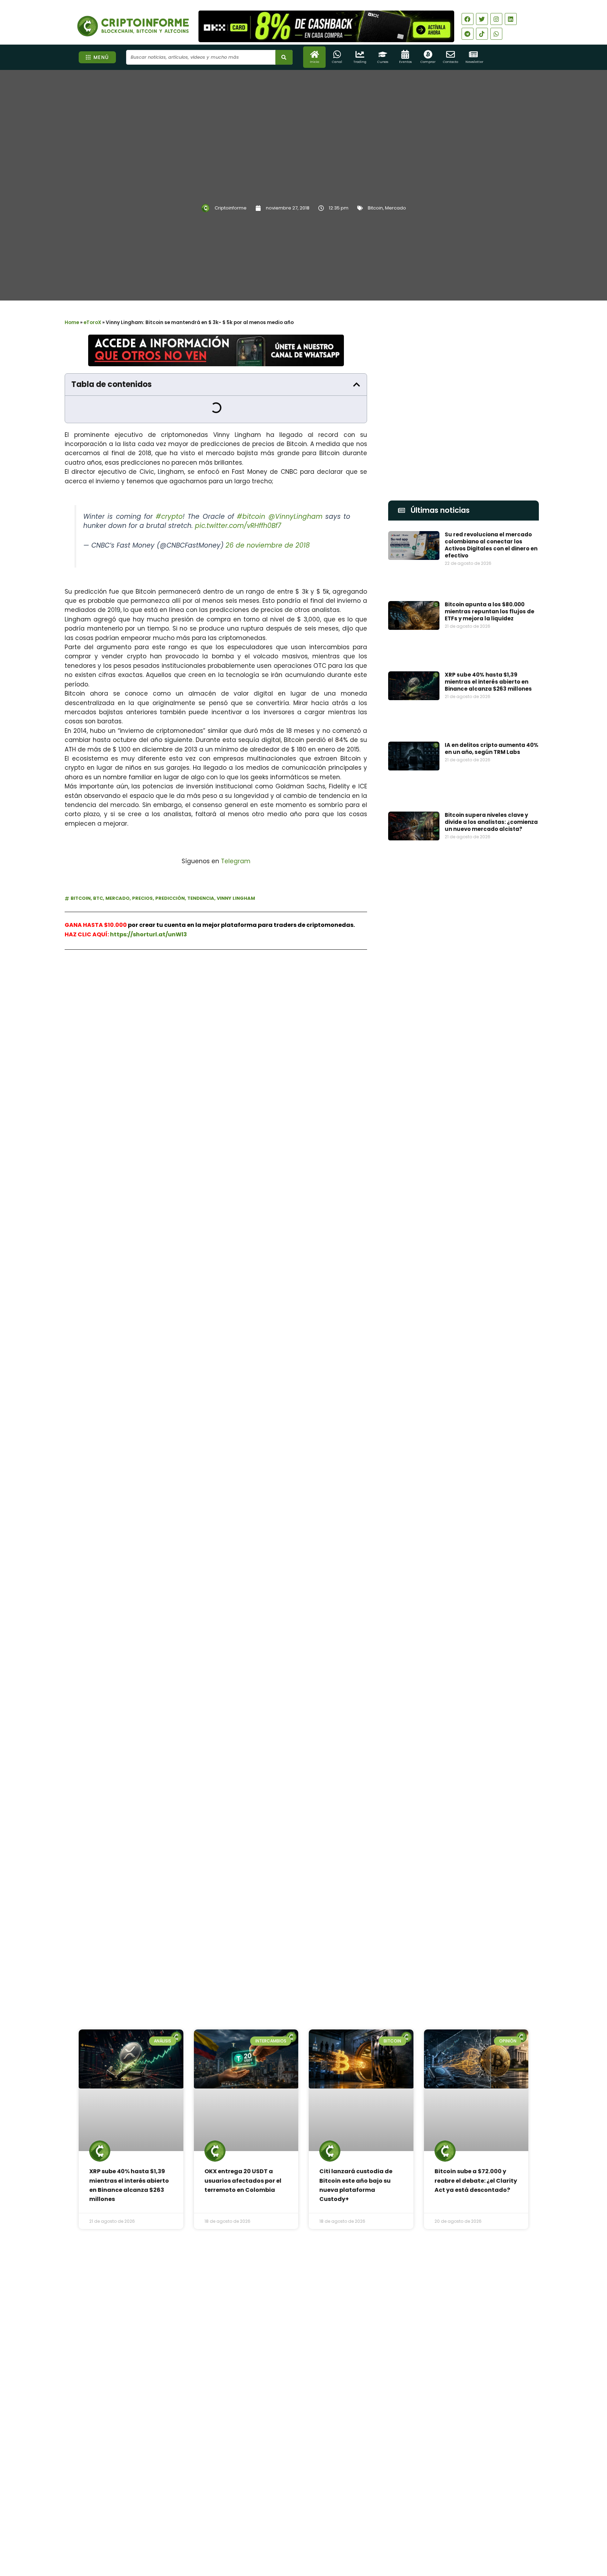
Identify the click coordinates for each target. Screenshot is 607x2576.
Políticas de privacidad (277, 2535)
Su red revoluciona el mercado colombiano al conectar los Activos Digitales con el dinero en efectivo (491, 545)
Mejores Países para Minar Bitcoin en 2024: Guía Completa (489, 1468)
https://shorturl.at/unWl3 (148, 929)
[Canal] (337, 54)
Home (72, 322)
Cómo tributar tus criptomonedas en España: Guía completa (490, 1555)
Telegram (236, 856)
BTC (98, 893)
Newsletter (474, 62)
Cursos (383, 62)
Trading (360, 62)
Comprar (428, 62)
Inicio (314, 62)
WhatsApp (143, 974)
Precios (142, 893)
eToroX (92, 322)
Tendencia (201, 893)
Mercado (396, 208)
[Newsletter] (473, 54)
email (396, 1286)
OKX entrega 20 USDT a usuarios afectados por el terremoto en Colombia (243, 1839)
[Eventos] (405, 54)
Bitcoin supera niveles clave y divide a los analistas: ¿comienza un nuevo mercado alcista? (491, 712)
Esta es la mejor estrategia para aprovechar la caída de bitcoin (490, 1386)
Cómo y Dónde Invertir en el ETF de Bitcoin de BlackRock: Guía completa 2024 (488, 1513)
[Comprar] (428, 54)
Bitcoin (375, 208)
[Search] (284, 57)
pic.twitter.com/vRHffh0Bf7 (238, 521)
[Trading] (360, 54)
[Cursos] (383, 54)
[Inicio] (315, 54)
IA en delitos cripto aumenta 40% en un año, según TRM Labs (492, 667)
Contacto (451, 62)
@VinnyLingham (295, 512)
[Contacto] (451, 54)
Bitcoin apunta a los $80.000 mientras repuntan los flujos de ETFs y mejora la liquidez (489, 588)
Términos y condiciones (330, 2535)
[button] (357, 385)
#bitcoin (251, 512)
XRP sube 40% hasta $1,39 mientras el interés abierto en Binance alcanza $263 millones (488, 629)
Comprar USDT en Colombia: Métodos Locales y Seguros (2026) (322, 2365)
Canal (337, 62)
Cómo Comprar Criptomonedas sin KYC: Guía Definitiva (490, 1427)
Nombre (399, 1253)
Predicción (170, 893)
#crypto (169, 512)
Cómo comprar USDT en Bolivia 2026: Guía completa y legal (321, 2398)
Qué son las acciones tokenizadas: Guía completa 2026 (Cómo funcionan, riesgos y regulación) (324, 2433)
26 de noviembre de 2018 (268, 540)
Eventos (405, 62)
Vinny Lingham (236, 893)
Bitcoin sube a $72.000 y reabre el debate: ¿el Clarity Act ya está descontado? (476, 1839)
